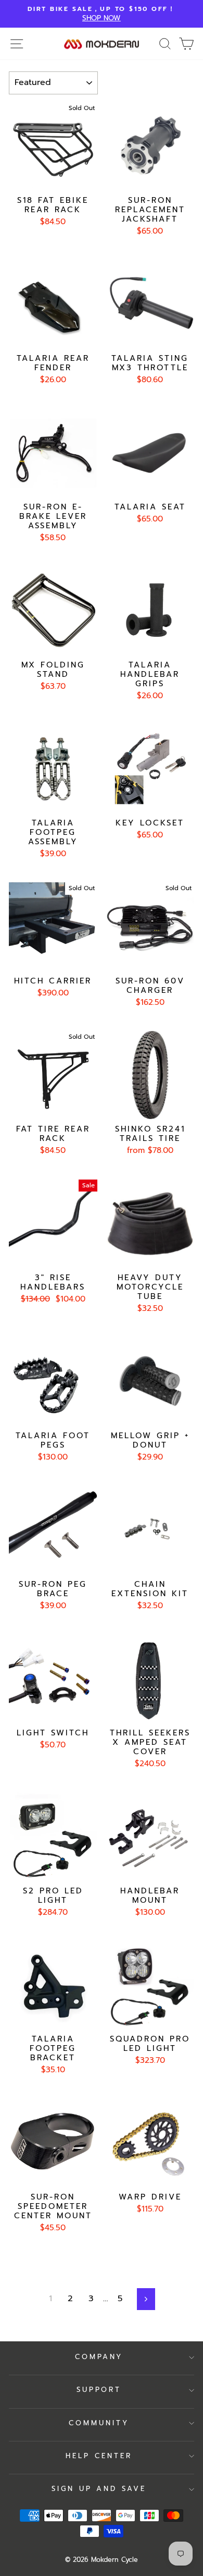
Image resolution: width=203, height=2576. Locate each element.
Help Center (99, 2456)
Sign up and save (99, 2489)
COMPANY (99, 2357)
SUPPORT (99, 2390)
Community (99, 2423)
